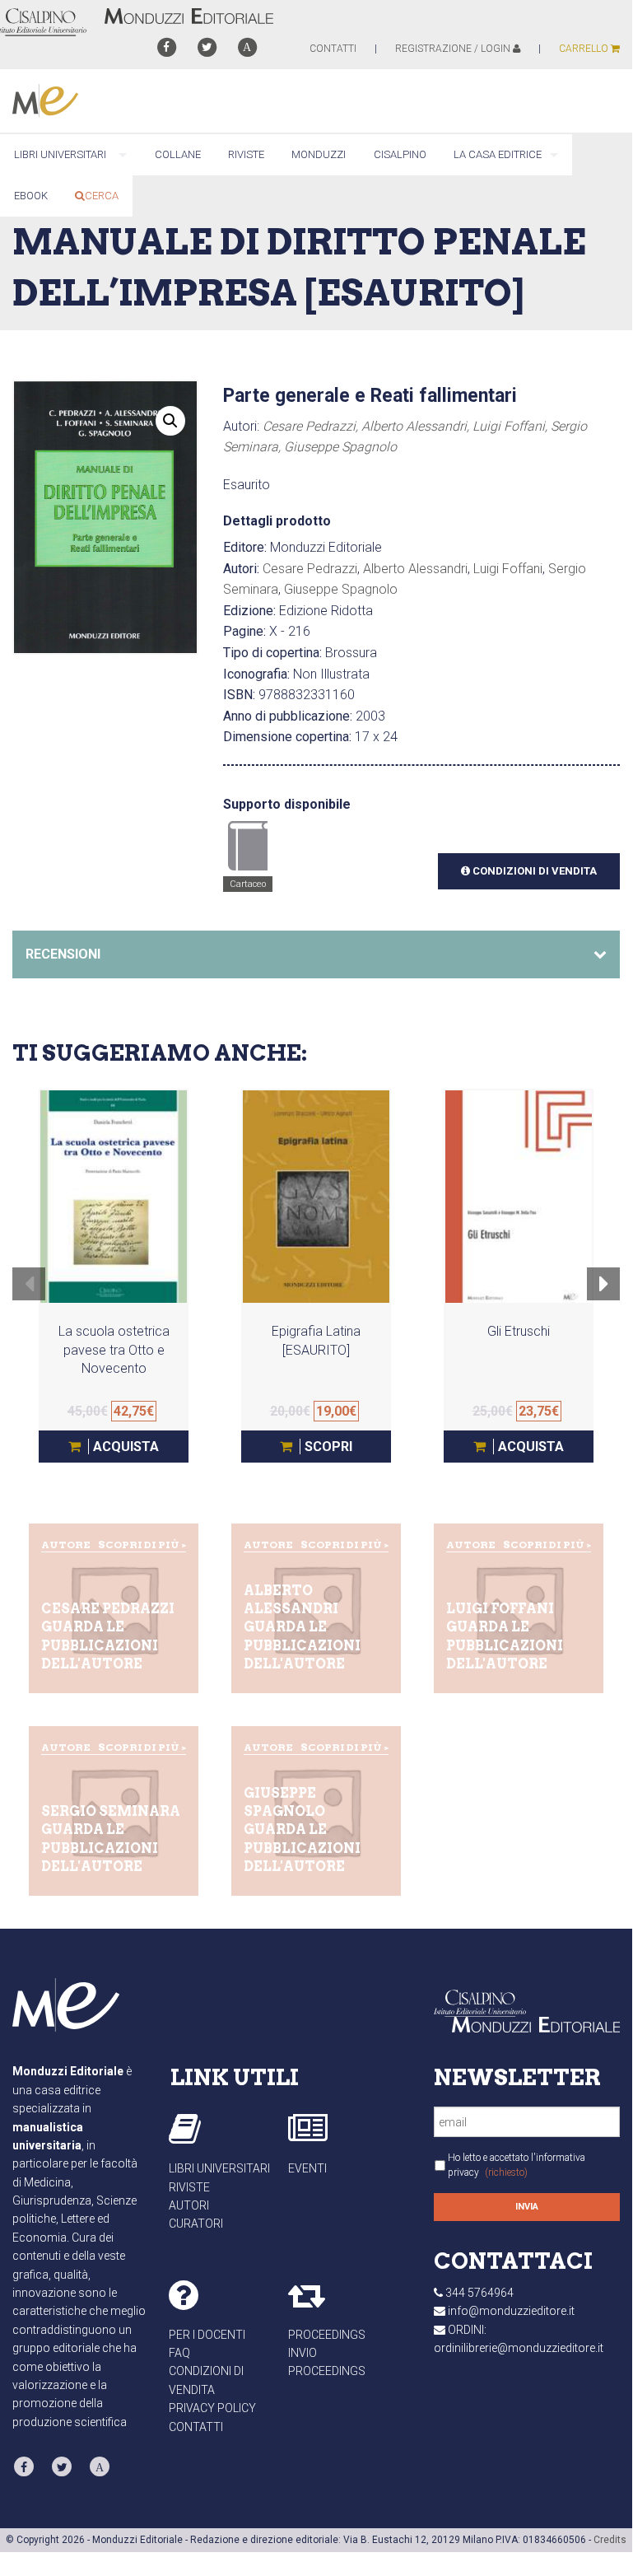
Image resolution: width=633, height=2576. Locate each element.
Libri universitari (219, 2168)
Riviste (189, 2187)
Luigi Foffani (508, 569)
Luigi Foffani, (512, 426)
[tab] (316, 954)
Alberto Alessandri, (417, 426)
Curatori (196, 2224)
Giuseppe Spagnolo (340, 447)
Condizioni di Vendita (533, 871)
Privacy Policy (212, 2408)
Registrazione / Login (454, 49)
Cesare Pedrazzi (310, 569)
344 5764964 (479, 2293)
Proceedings (327, 2335)
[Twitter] (207, 47)
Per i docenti (207, 2335)
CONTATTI (333, 49)
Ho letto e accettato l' (517, 2165)
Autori (189, 2205)
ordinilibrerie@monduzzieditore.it (519, 2348)
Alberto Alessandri (415, 569)
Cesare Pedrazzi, (312, 426)
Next (604, 1295)
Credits (610, 2540)
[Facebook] (166, 47)
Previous (29, 1295)
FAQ (179, 2353)
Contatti (196, 2427)
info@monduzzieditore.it (511, 2311)
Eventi (307, 2168)
